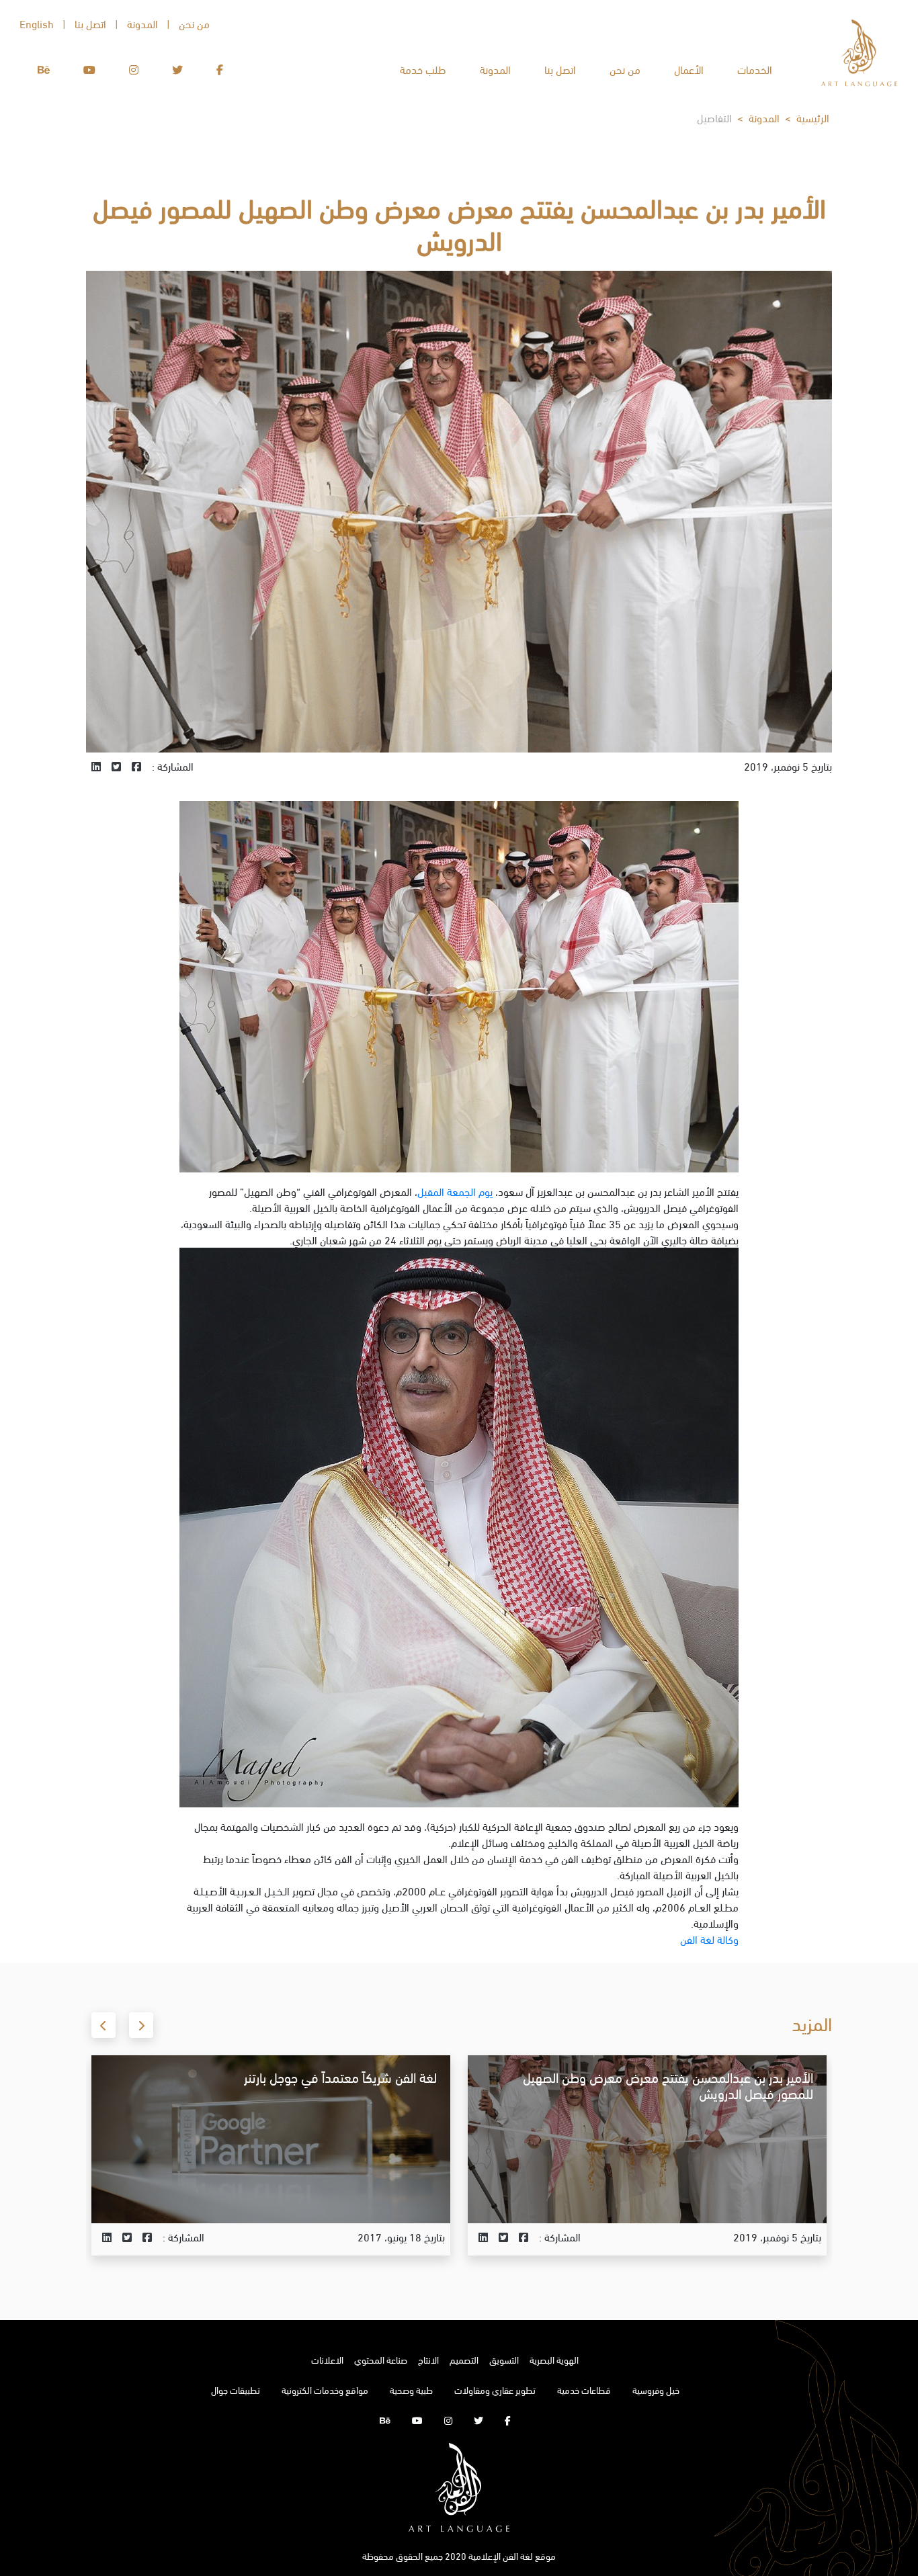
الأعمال (689, 69)
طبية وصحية (411, 2390)
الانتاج (428, 2359)
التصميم (464, 2359)
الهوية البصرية (554, 2359)
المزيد (791, 2201)
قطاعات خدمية (584, 2390)
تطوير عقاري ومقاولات (495, 2390)
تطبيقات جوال (236, 2390)
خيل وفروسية (656, 2390)
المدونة (495, 69)
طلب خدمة (423, 69)
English (37, 23)
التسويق (504, 2359)
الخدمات (755, 69)
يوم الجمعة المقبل (455, 1191)
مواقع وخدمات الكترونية (325, 2390)
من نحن (625, 69)
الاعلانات (327, 2359)
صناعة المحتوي (381, 2359)
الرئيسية (813, 117)
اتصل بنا (560, 69)
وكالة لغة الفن (709, 1939)
